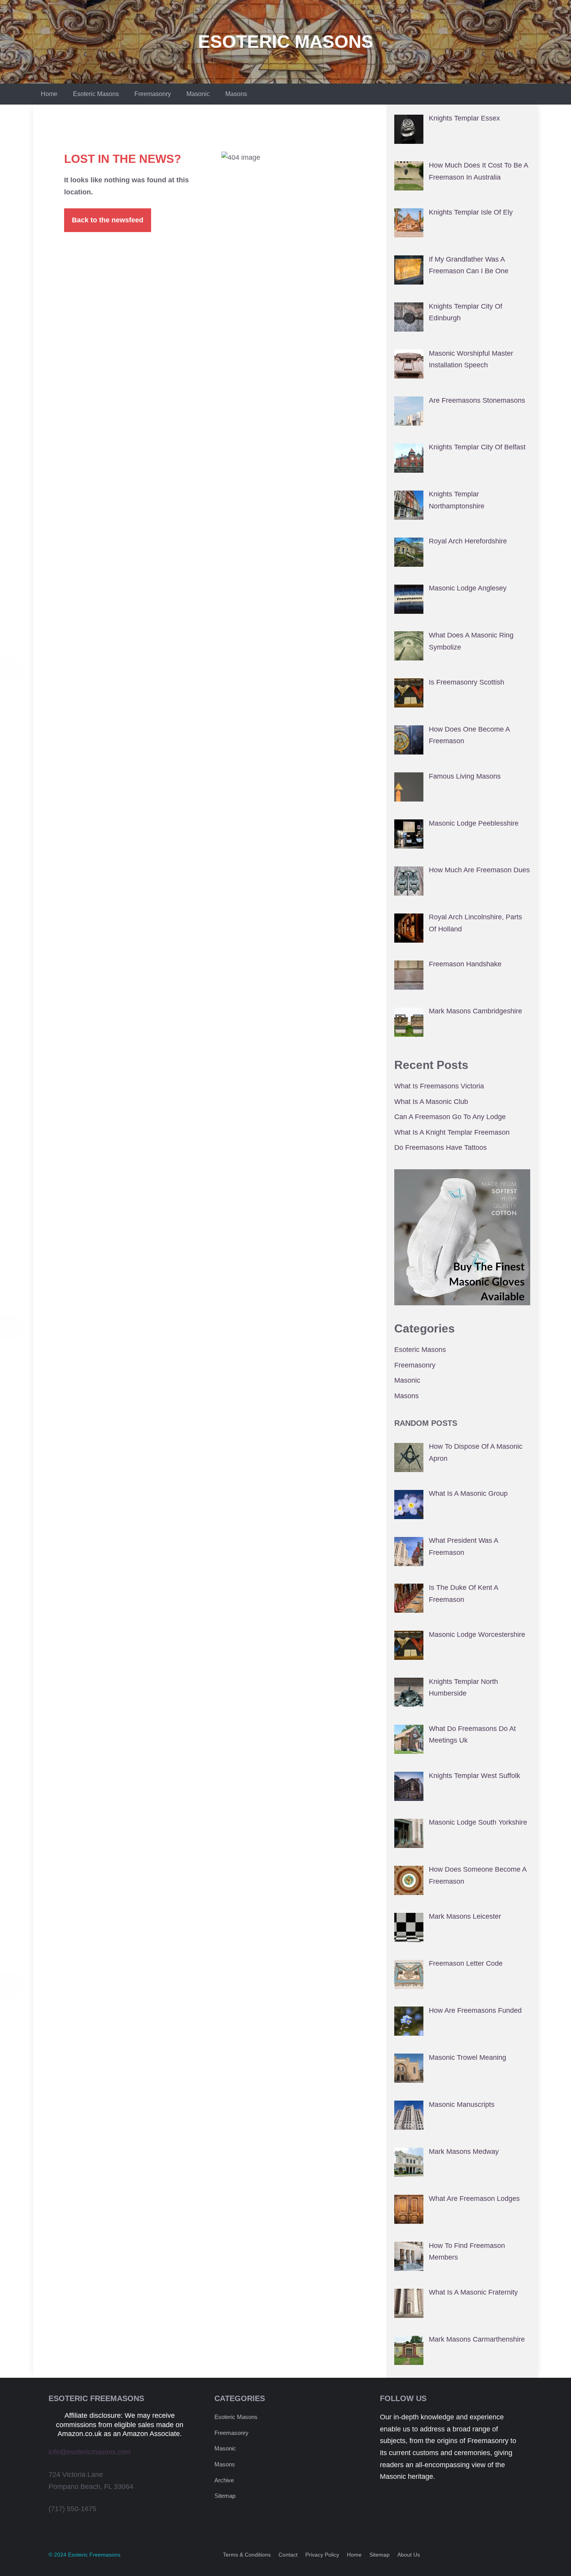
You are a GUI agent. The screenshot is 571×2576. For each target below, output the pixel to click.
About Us (409, 2555)
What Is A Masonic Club (431, 1102)
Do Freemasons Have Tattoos (440, 1147)
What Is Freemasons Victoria (439, 1086)
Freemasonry (153, 94)
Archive (224, 2480)
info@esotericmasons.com (90, 2452)
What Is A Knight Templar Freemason (452, 1132)
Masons (236, 94)
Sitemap (225, 2496)
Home (49, 94)
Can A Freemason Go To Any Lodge (450, 1117)
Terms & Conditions (247, 2555)
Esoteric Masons (286, 42)
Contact (288, 2555)
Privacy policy (322, 2555)
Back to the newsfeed (108, 220)
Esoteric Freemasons (94, 2555)
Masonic (198, 94)
